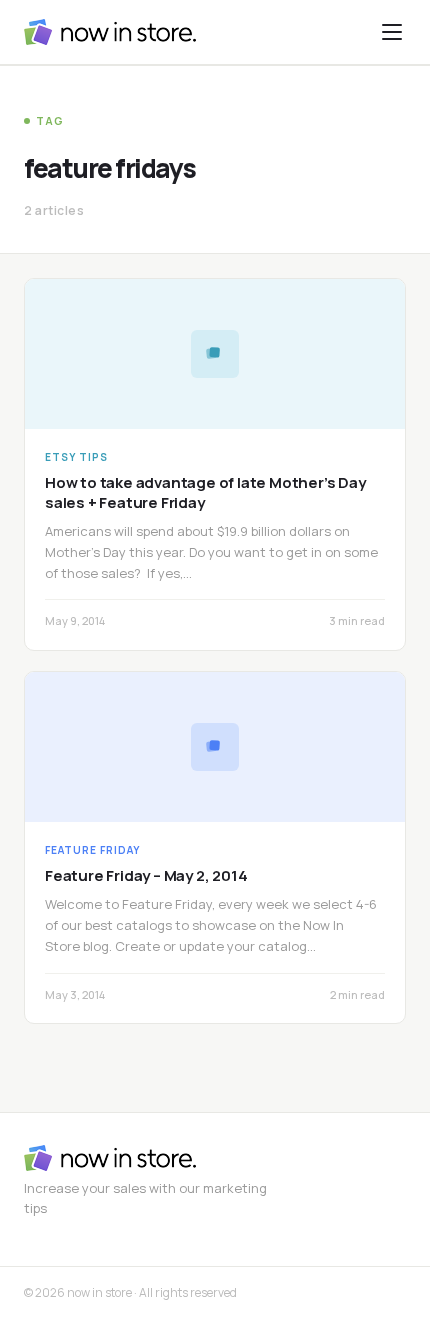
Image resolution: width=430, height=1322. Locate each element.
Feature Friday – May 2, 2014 (146, 875)
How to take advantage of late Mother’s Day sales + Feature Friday (205, 492)
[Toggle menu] (392, 32)
